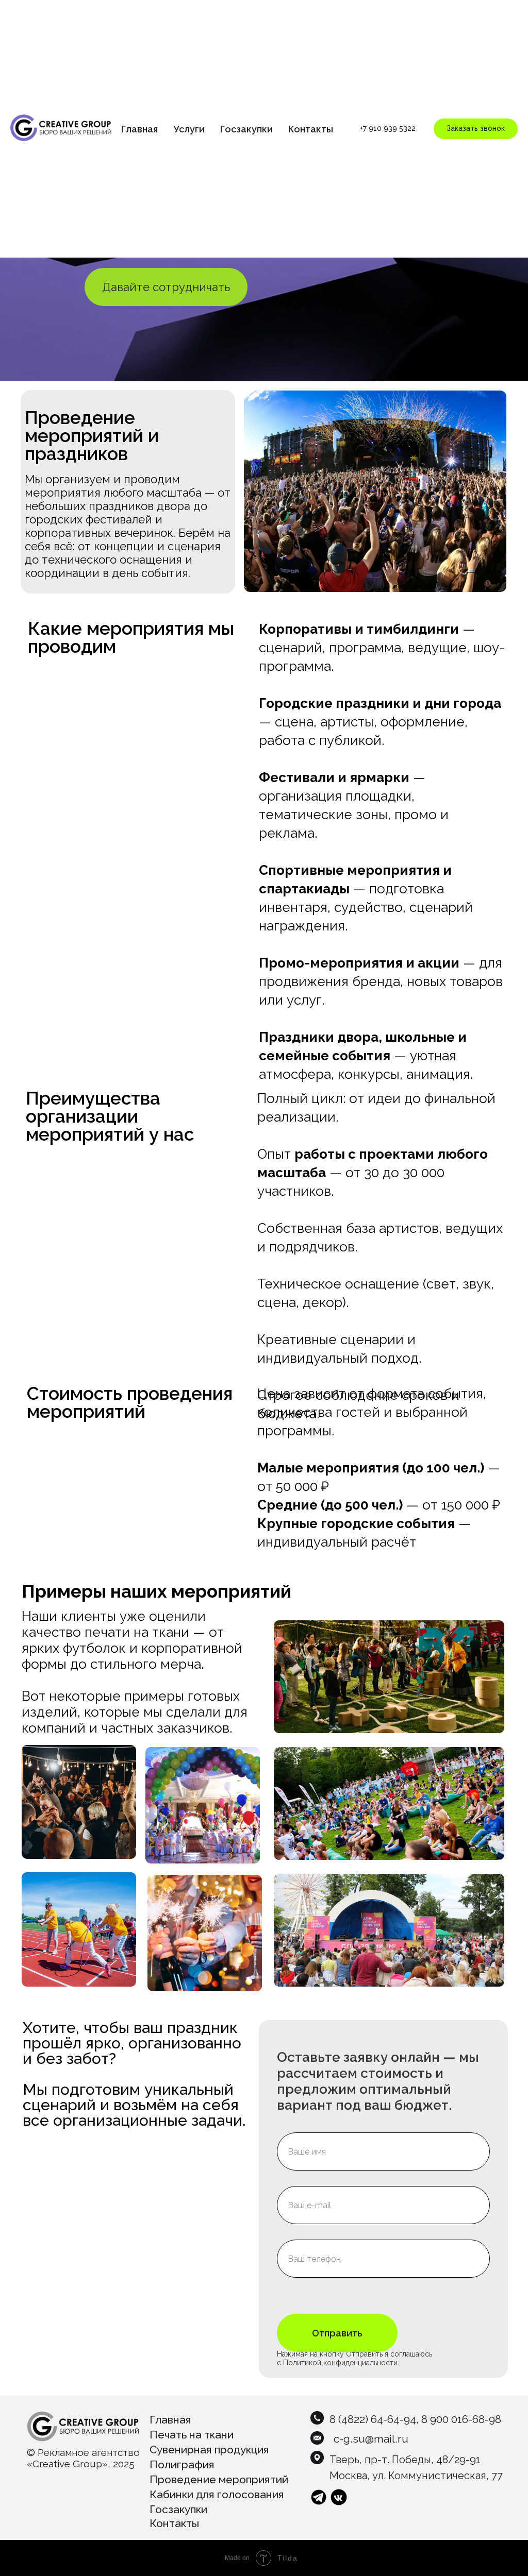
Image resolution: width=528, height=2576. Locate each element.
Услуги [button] (189, 129)
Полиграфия (182, 2464)
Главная (139, 129)
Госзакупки (246, 129)
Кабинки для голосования (217, 2494)
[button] (476, 129)
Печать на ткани (192, 2435)
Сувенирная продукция (209, 2450)
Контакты (311, 129)
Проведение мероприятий (219, 2479)
